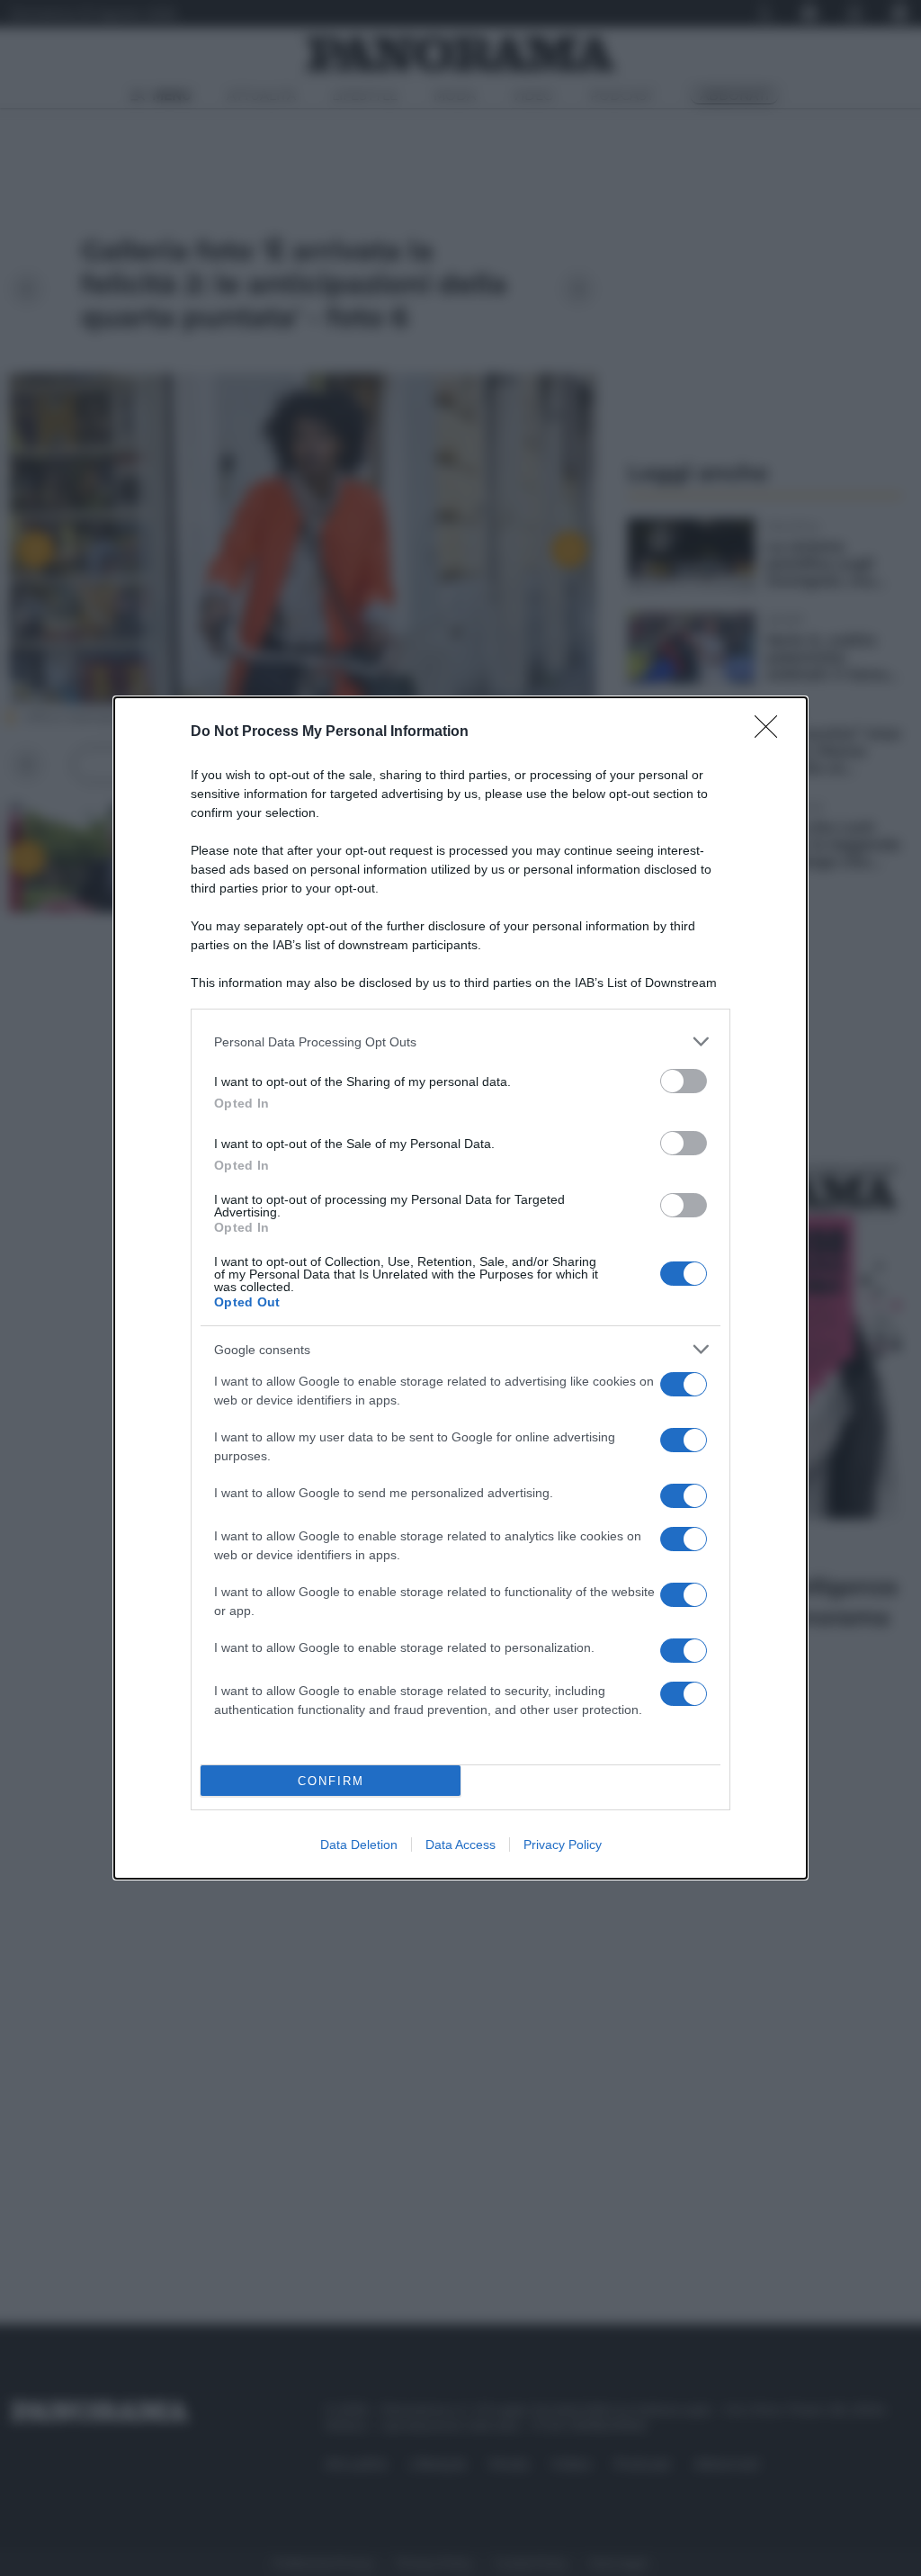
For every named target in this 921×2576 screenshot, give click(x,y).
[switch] (684, 1081)
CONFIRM (331, 1781)
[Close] (772, 732)
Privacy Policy (563, 1844)
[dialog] (460, 1288)
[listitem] (460, 1041)
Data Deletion (359, 1844)
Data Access (460, 1844)
